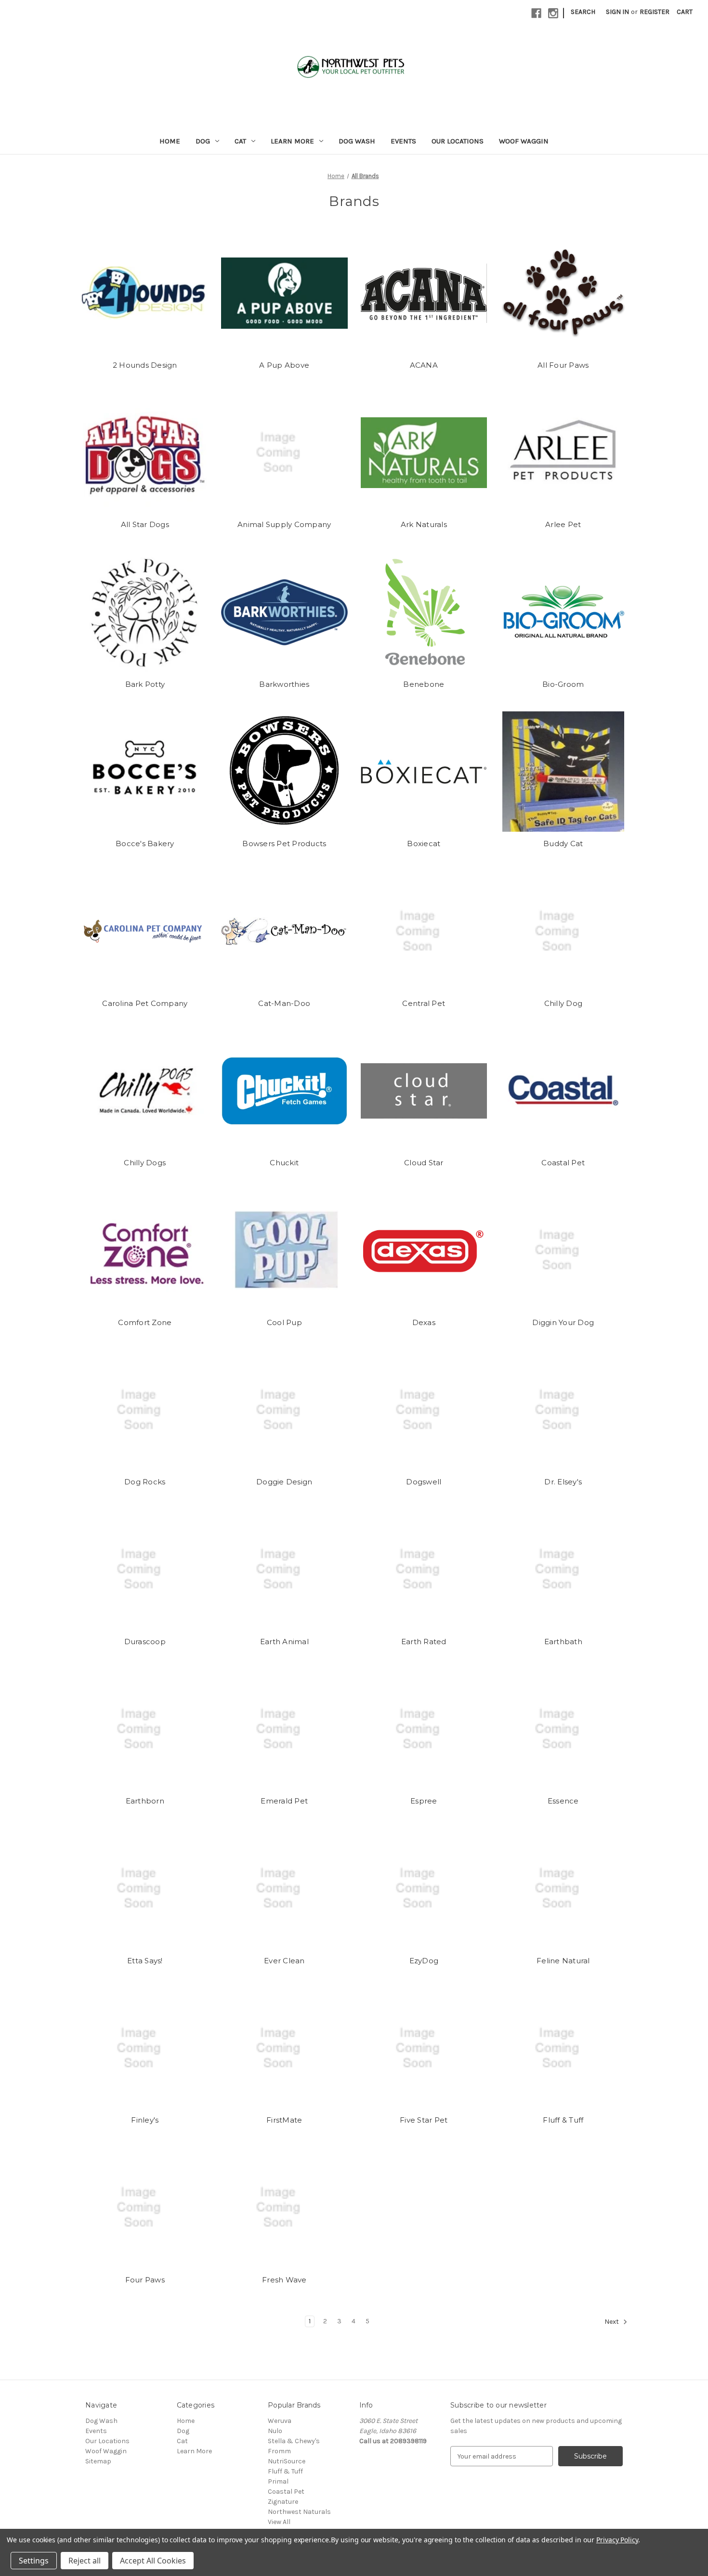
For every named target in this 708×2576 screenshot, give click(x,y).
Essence (563, 1801)
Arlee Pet (563, 524)
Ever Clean (284, 1961)
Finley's (145, 2120)
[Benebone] (424, 612)
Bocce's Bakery (145, 844)
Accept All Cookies (153, 2561)
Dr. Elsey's (563, 1482)
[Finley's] (145, 2048)
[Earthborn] (145, 1729)
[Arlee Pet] (563, 452)
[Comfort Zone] (145, 1250)
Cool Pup (284, 1322)
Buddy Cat (563, 844)
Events (403, 141)
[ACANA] (424, 293)
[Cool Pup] (284, 1250)
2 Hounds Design (145, 365)
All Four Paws (563, 365)
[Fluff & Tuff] (563, 2048)
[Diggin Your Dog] (563, 1250)
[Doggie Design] (284, 1410)
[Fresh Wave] (284, 2208)
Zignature (283, 2502)
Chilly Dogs (145, 1163)
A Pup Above (284, 365)
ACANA (424, 365)
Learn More (292, 141)
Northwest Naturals (299, 2512)
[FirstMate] (284, 2048)
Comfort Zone (145, 1322)
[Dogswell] (424, 1410)
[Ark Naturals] (424, 452)
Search (583, 12)
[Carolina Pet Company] (145, 931)
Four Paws (145, 2280)
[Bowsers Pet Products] (284, 772)
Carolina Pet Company (145, 1003)
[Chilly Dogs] (145, 1091)
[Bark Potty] (145, 612)
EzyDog (424, 1961)
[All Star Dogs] (145, 452)
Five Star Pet (424, 2120)
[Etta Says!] (145, 1889)
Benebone (424, 684)
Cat (240, 141)
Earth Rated (424, 1642)
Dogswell (424, 1482)
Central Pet (424, 1003)
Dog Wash (357, 141)
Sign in (617, 12)
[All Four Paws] (563, 293)
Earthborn (145, 1801)
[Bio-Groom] (563, 612)
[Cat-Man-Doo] (284, 931)
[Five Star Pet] (424, 2048)
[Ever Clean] (284, 1889)
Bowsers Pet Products (284, 844)
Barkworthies (284, 684)
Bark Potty (145, 684)
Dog (203, 141)
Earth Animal (284, 1642)
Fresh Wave (284, 2280)
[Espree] (424, 1729)
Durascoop (145, 1642)
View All (279, 2522)
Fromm (279, 2451)
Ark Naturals (424, 524)
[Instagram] (553, 13)
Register (655, 12)
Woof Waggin (524, 141)
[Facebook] (536, 13)
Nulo (275, 2431)
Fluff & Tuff (563, 2120)
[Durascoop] (145, 1570)
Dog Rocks (145, 1482)
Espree (424, 1801)
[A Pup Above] (284, 293)
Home (170, 141)
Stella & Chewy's (294, 2441)
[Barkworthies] (284, 612)
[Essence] (563, 1729)
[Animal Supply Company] (284, 452)
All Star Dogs (145, 524)
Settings (34, 2561)
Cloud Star (424, 1163)
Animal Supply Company (284, 524)
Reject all (85, 2561)
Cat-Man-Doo (284, 1003)
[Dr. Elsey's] (563, 1410)
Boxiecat (424, 844)
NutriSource (287, 2461)
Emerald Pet (284, 1801)
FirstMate (284, 2120)
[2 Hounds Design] (145, 293)
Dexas (424, 1322)
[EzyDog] (424, 1889)
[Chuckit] (284, 1091)
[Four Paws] (145, 2208)
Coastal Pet (563, 1163)
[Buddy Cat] (563, 772)
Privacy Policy (617, 2540)
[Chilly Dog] (563, 931)
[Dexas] (424, 1250)
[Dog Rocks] (145, 1410)
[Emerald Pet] (284, 1729)
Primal (278, 2481)
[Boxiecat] (424, 772)
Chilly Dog (564, 1003)
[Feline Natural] (563, 1889)
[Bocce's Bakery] (145, 772)
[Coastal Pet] (563, 1091)
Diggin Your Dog (563, 1322)
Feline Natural (563, 1961)
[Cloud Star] (424, 1091)
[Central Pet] (424, 931)
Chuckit (284, 1163)
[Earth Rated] (424, 1570)
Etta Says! (145, 1961)
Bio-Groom (563, 684)
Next (612, 2322)
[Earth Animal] (284, 1570)
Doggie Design (284, 1482)
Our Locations (458, 141)
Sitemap (98, 2461)
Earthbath (563, 1642)
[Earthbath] (563, 1570)
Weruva (280, 2421)
